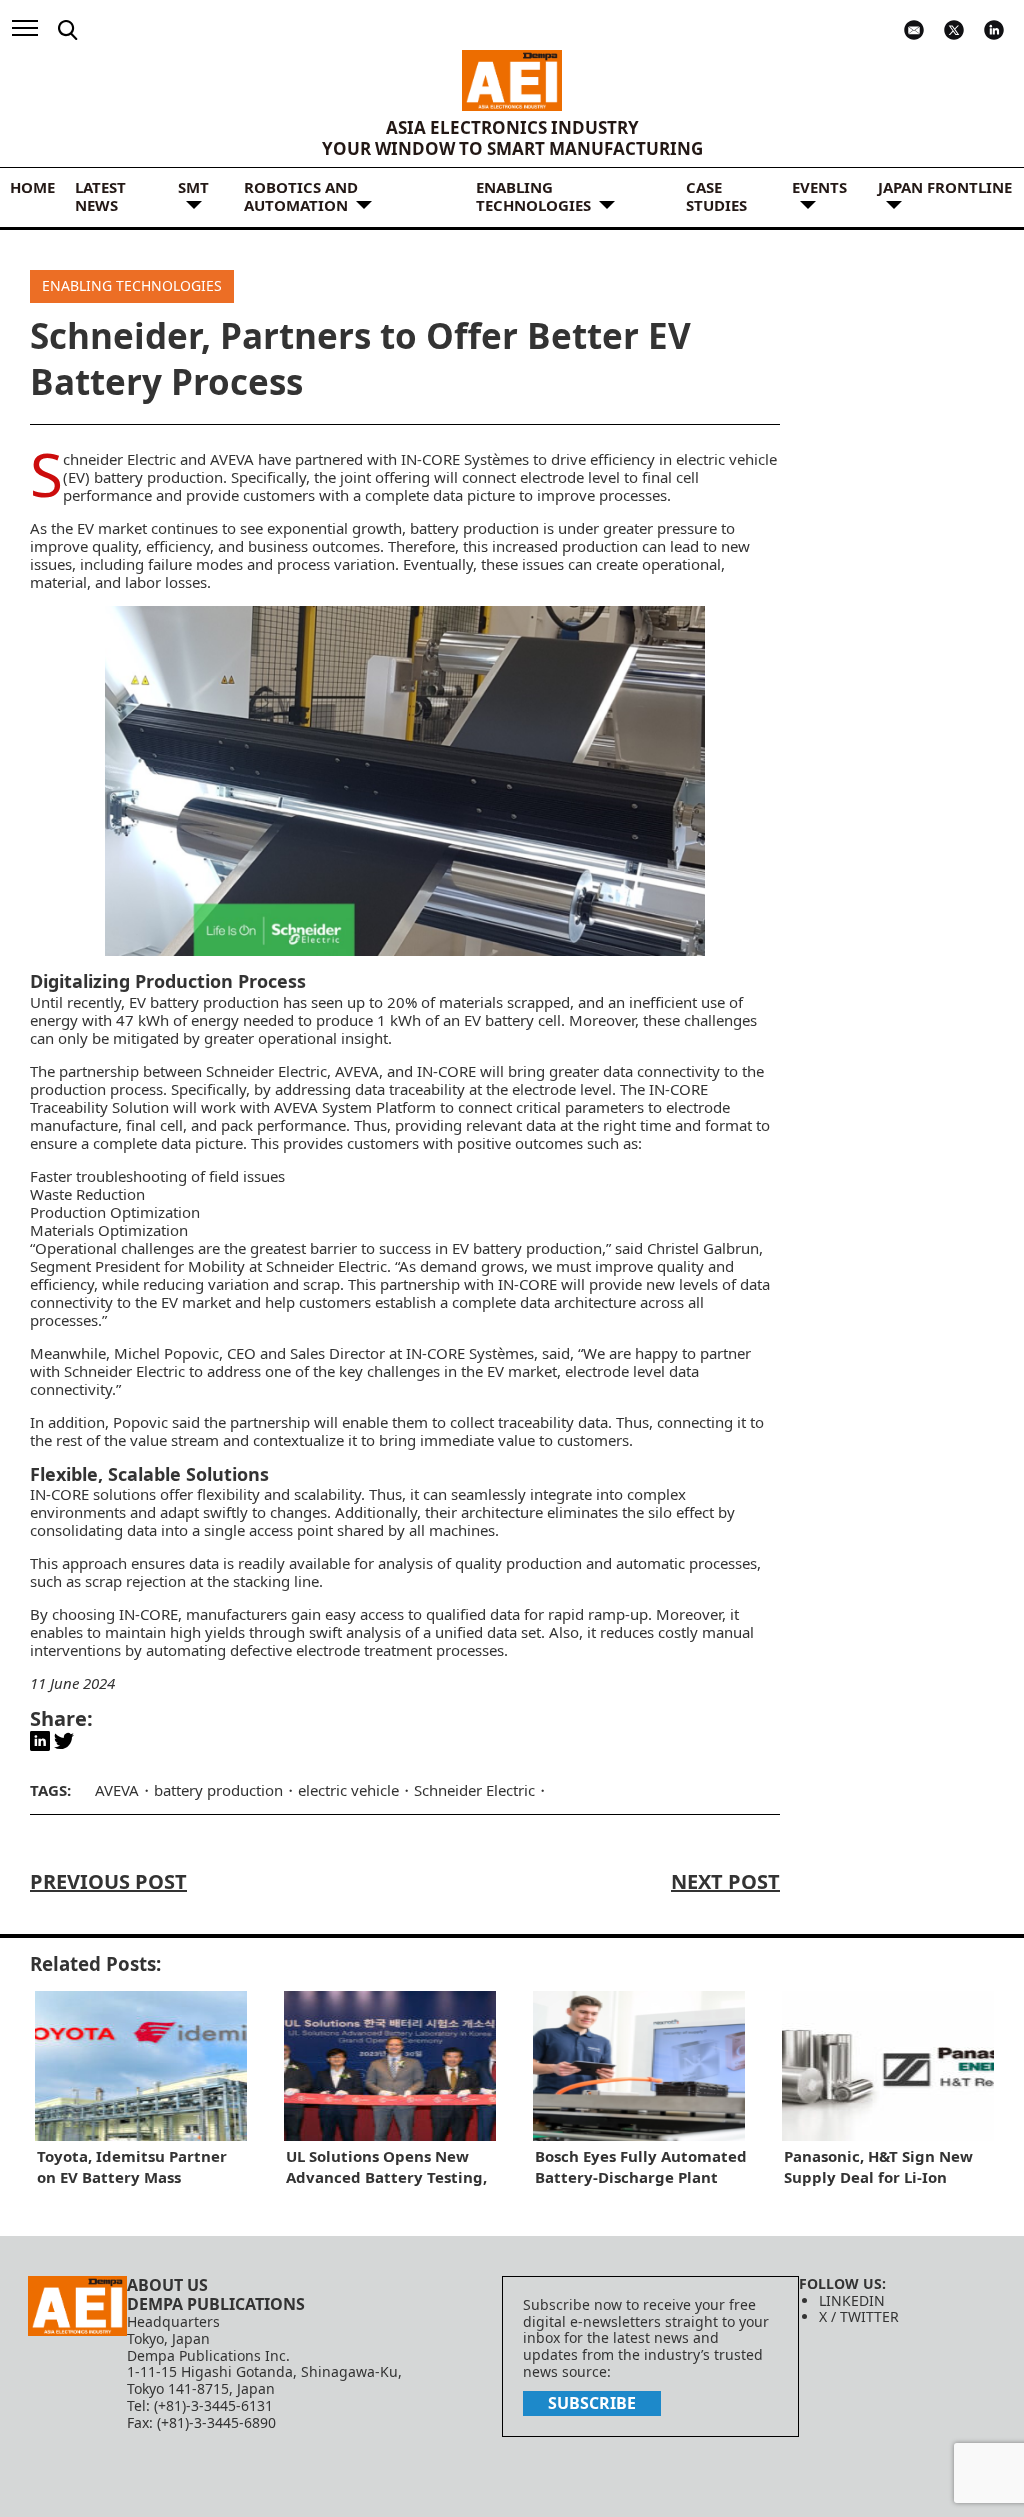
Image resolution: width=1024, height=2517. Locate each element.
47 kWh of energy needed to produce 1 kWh (268, 1020)
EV (85, 528)
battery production (474, 528)
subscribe (592, 2403)
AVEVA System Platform (355, 1107)
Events (819, 187)
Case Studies (716, 196)
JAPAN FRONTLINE (945, 187)
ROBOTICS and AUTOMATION (301, 196)
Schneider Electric (119, 459)
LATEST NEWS (100, 196)
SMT (193, 187)
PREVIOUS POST (108, 1881)
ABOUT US (167, 2285)
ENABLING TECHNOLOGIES (533, 196)
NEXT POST (725, 1881)
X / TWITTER (859, 2316)
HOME (32, 187)
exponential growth (334, 528)
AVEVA (232, 459)
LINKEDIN (852, 2300)
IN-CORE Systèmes (465, 459)
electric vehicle (348, 1790)
